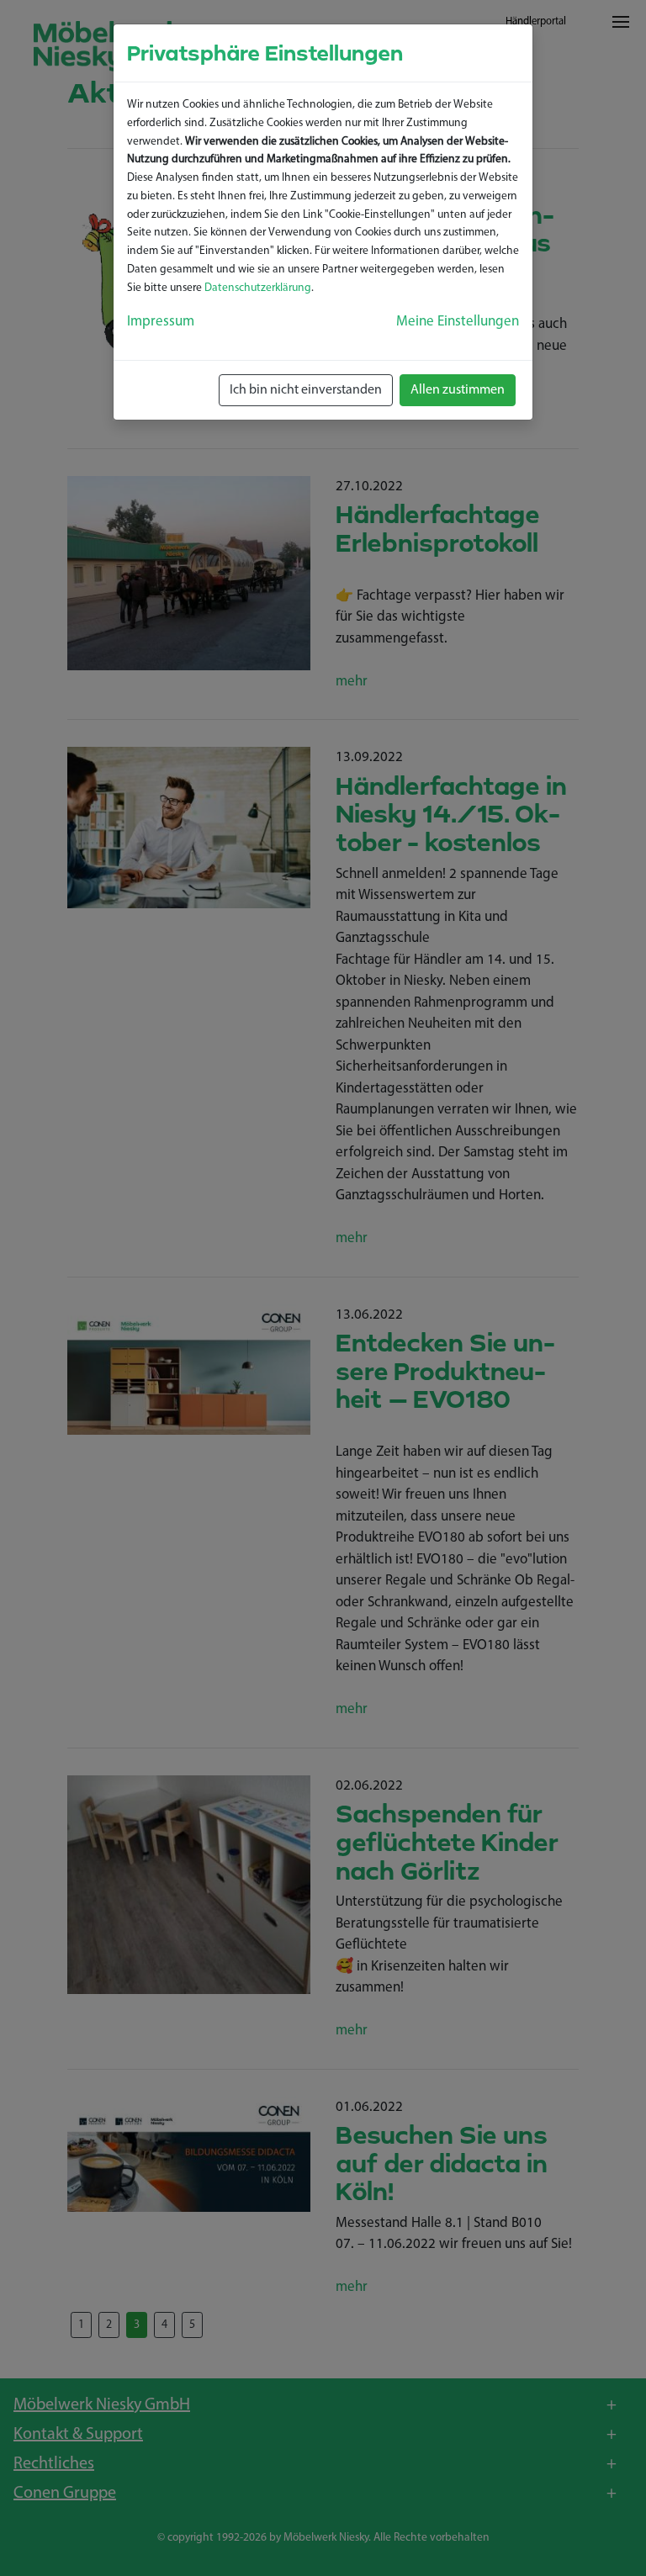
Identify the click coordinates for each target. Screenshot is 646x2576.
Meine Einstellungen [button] (458, 322)
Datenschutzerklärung (258, 288)
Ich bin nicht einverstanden (306, 390)
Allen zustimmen (458, 390)
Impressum (161, 322)
